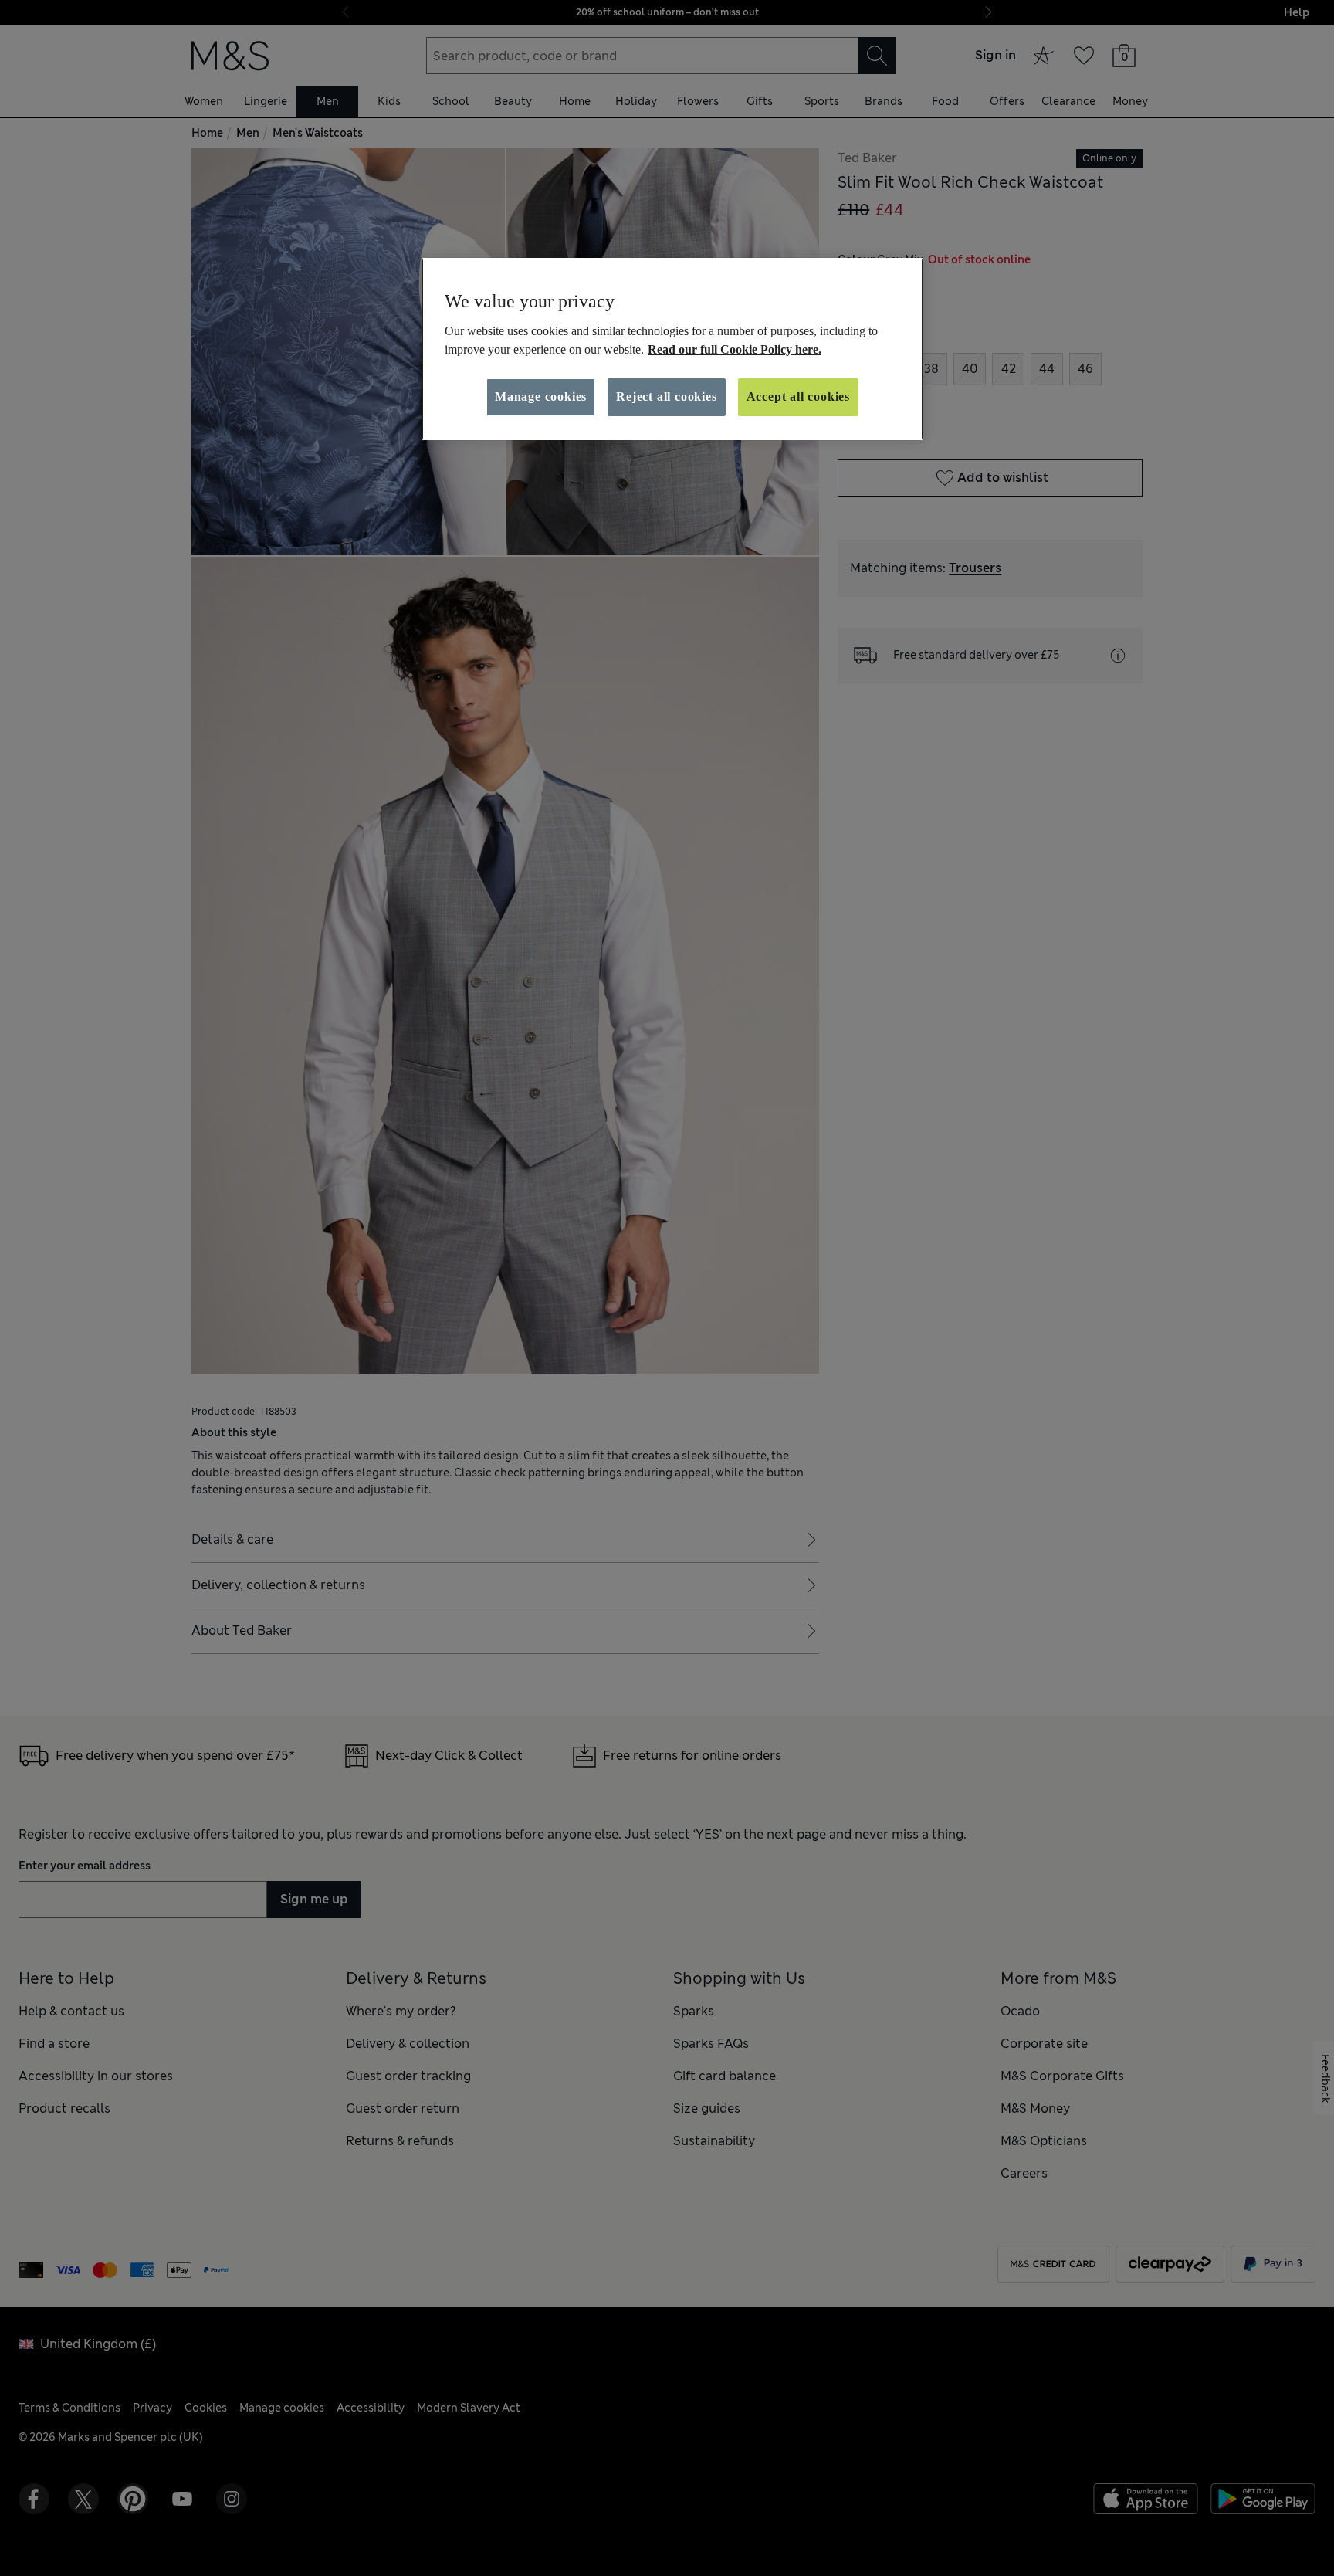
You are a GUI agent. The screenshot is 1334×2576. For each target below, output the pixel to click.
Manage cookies (541, 397)
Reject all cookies (666, 397)
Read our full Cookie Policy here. (735, 349)
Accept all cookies (798, 397)
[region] (672, 349)
